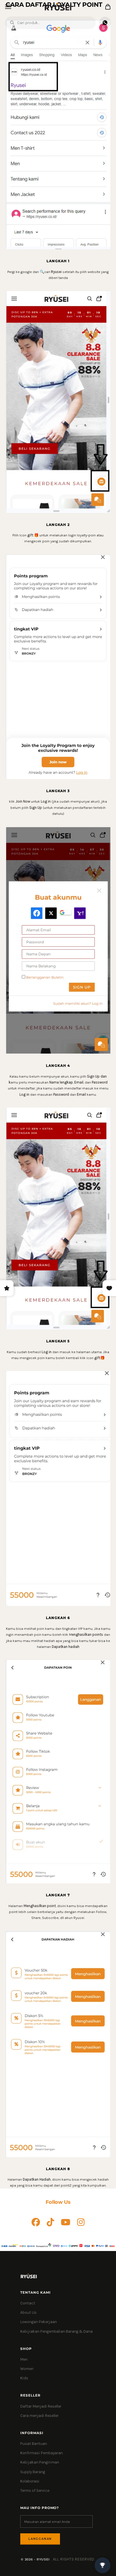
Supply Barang (33, 2472)
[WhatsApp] (105, 23)
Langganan (40, 2539)
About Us (28, 2312)
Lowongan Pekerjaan (39, 2322)
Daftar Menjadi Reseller (41, 2406)
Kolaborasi (30, 2481)
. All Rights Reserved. (73, 2559)
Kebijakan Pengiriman (40, 2462)
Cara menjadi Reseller (39, 2416)
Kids (24, 2378)
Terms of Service (35, 2491)
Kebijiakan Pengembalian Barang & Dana (56, 2331)
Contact (28, 2303)
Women (27, 2369)
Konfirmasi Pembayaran (42, 2453)
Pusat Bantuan (34, 2444)
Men (24, 2359)
